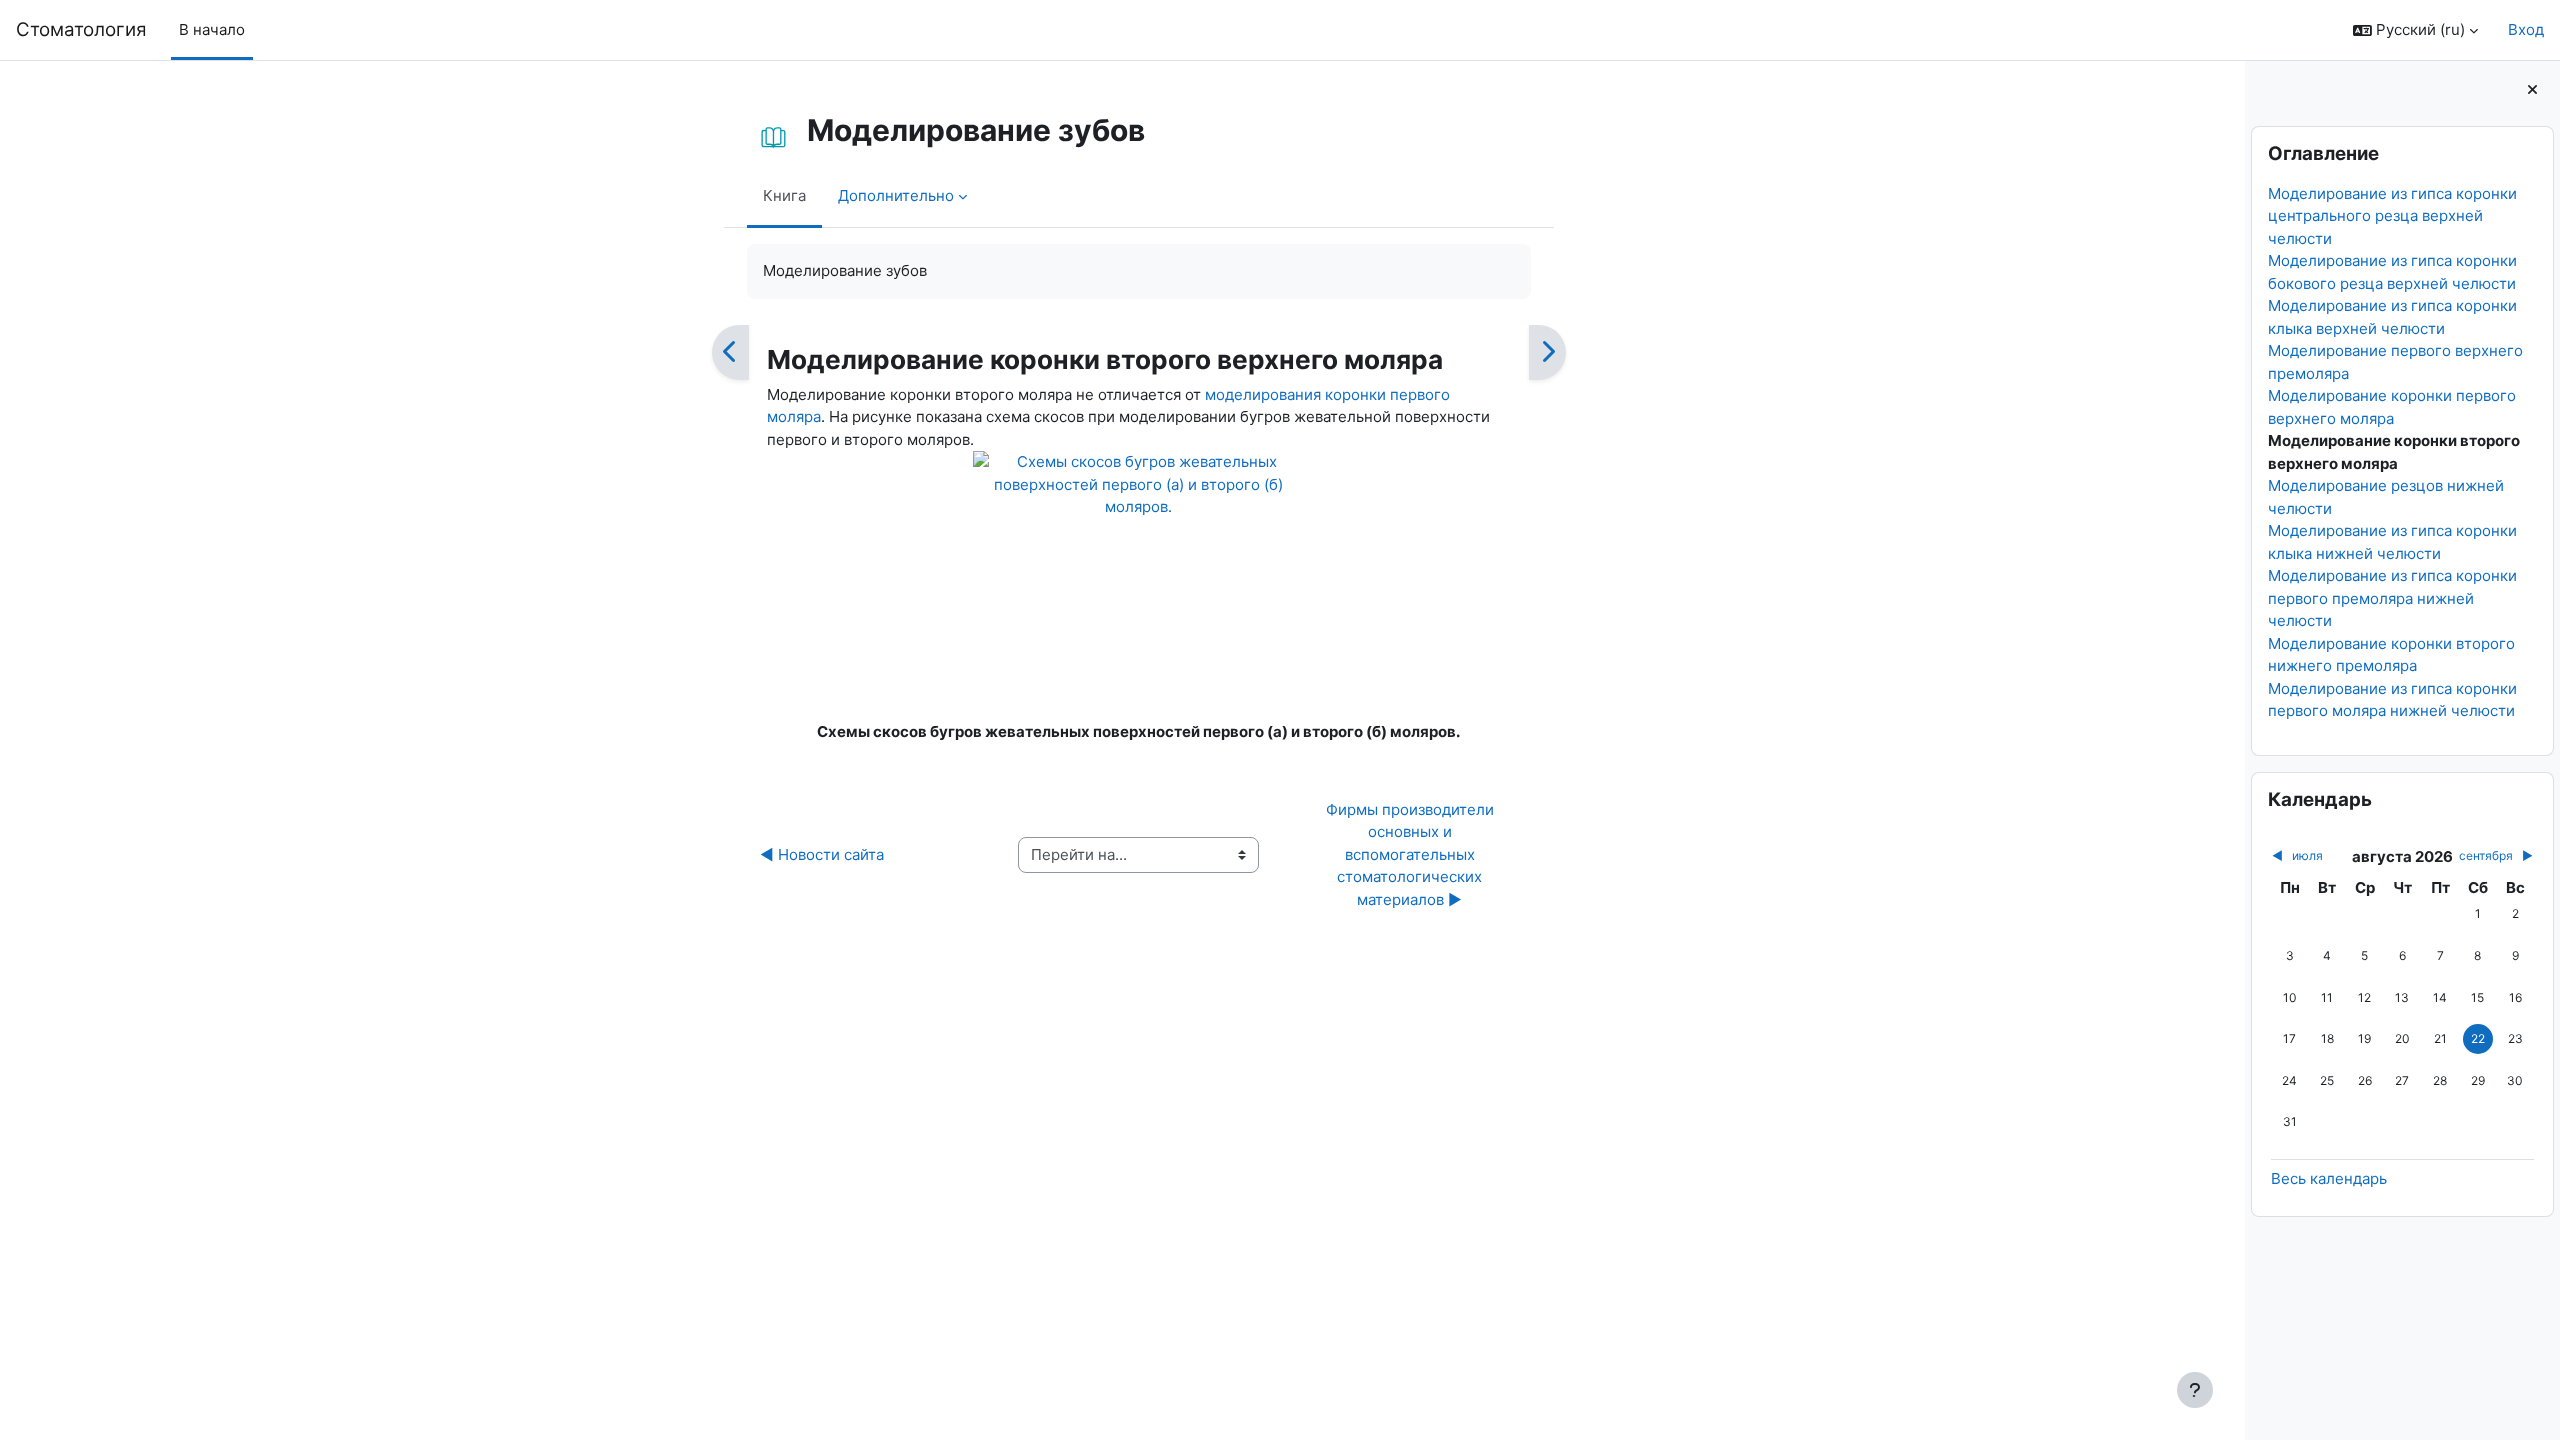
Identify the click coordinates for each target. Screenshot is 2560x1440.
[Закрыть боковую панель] (2532, 90)
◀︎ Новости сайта (822, 854)
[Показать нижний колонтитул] (2195, 1390)
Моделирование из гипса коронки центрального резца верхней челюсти (2392, 216)
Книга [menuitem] (784, 195)
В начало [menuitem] (212, 29)
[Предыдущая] (730, 353)
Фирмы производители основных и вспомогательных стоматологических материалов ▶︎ (1412, 854)
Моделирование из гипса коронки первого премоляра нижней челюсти (2392, 598)
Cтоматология (81, 29)
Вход (2526, 29)
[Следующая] (1547, 353)
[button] (2415, 30)
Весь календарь (2329, 1178)
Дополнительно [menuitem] (896, 195)
